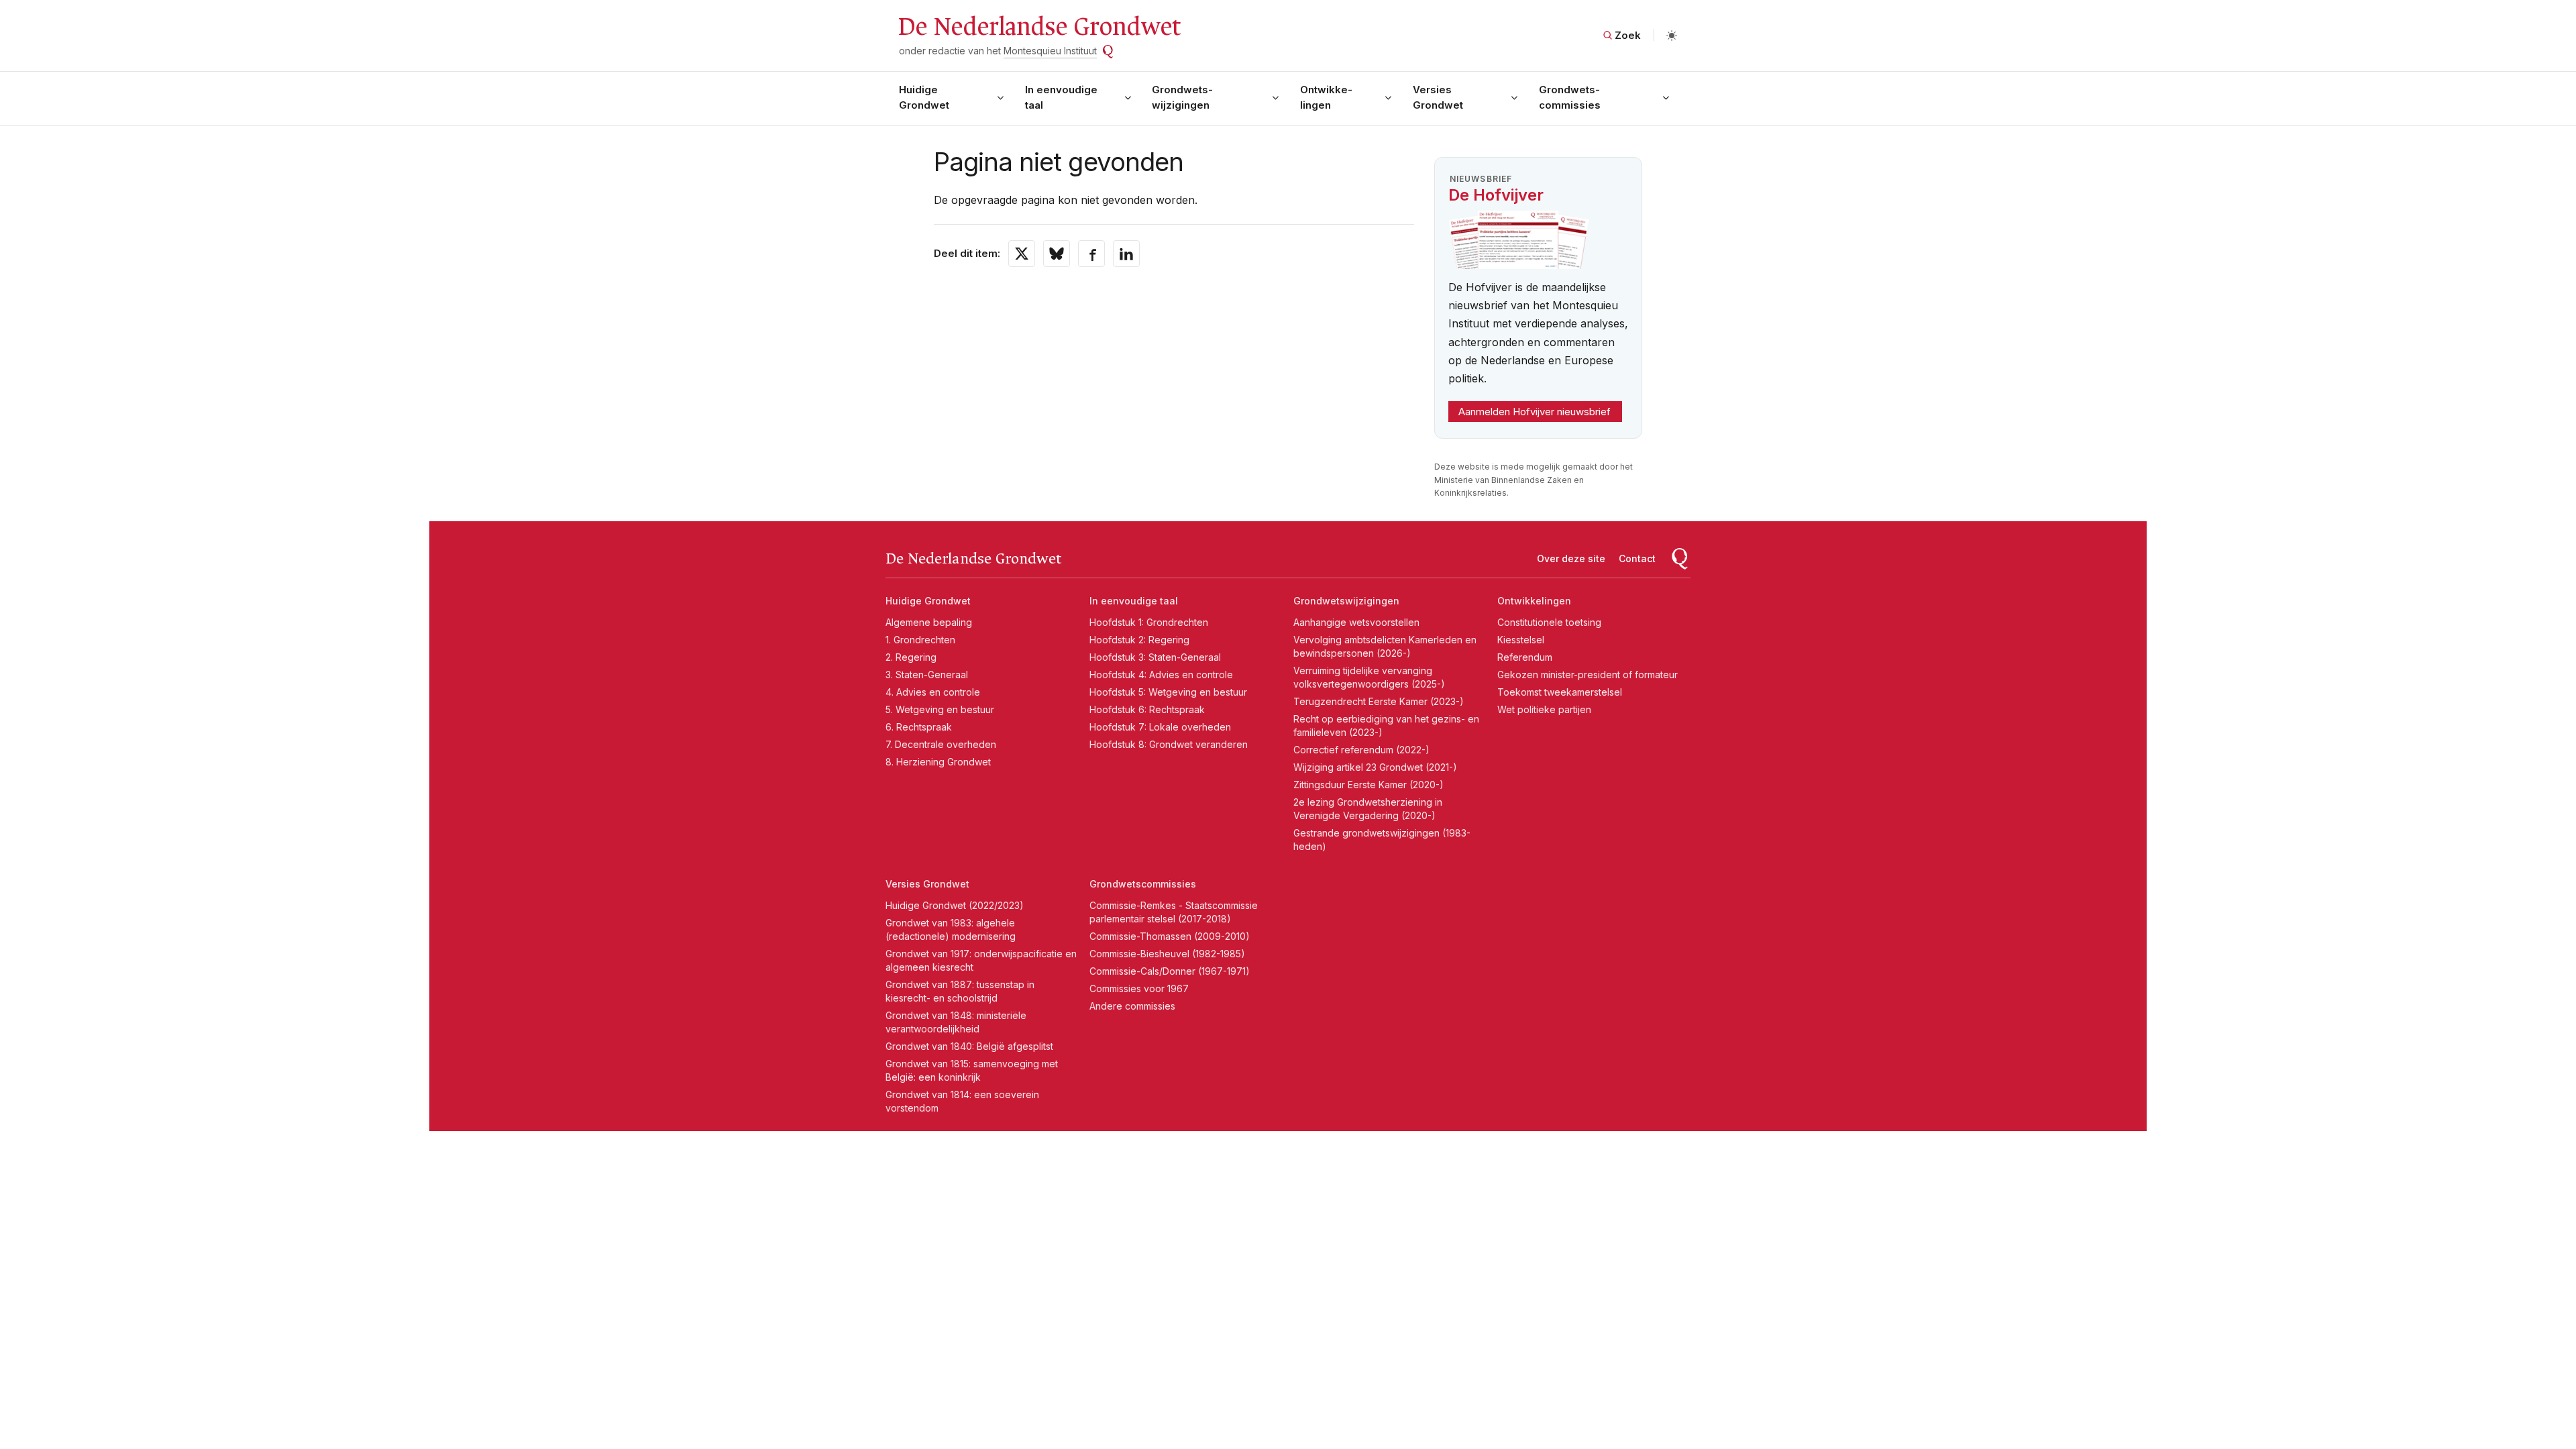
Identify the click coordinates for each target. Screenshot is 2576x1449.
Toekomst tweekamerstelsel (1560, 692)
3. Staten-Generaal (927, 675)
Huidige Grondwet (924, 97)
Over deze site (1571, 558)
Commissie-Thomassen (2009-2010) (1170, 936)
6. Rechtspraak (919, 727)
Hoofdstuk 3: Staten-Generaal (1155, 657)
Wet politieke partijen (1544, 709)
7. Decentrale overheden (941, 744)
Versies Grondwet (1438, 97)
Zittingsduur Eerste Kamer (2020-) (1368, 785)
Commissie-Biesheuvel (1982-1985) (1167, 954)
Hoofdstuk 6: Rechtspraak (1147, 709)
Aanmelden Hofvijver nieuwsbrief (1535, 412)
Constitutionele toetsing (1549, 622)
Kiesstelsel (1521, 640)
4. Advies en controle (933, 692)
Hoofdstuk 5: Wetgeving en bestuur (1168, 692)
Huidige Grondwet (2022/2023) (955, 905)
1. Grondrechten (920, 640)
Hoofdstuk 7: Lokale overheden (1160, 727)
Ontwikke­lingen (1326, 97)
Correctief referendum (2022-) (1361, 750)
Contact (1637, 558)
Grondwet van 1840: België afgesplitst (969, 1046)
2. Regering (911, 657)
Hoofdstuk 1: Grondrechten (1149, 622)
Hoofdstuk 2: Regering (1139, 640)
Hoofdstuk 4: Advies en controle (1161, 675)
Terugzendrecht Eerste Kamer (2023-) (1379, 701)
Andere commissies (1132, 1006)
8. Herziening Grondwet (938, 762)
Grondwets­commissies (1570, 97)
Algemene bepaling (929, 622)
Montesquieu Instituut (1050, 51)
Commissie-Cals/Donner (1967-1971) (1170, 971)
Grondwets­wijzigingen (1182, 97)
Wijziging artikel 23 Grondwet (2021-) (1375, 767)
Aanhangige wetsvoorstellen (1356, 622)
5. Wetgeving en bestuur (940, 709)
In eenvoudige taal (1061, 97)
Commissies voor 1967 (1139, 988)
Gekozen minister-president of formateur (1588, 675)
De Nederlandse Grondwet (1039, 27)
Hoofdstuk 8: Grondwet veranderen (1169, 744)
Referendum (1525, 657)
